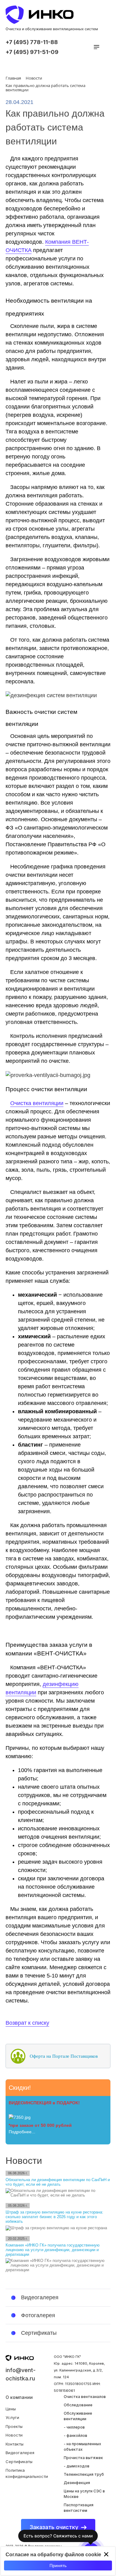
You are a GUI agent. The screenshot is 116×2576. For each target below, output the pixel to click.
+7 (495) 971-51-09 (32, 52)
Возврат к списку (27, 2023)
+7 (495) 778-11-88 (32, 42)
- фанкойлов (75, 2435)
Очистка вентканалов (85, 2397)
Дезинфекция (77, 2483)
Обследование (78, 2405)
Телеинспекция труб (84, 2474)
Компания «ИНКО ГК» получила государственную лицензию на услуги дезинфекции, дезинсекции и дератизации (53, 2250)
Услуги (12, 2417)
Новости (14, 2435)
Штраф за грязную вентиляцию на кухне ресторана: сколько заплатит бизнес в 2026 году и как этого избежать (54, 2217)
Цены (11, 2409)
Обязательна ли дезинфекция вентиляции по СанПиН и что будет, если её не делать (58, 2182)
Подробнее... (22, 2132)
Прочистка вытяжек (83, 2458)
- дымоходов (77, 2466)
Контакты (15, 2444)
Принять (58, 2566)
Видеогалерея (20, 2453)
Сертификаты (19, 2462)
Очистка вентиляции (37, 1103)
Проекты (14, 2426)
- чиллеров (74, 2427)
